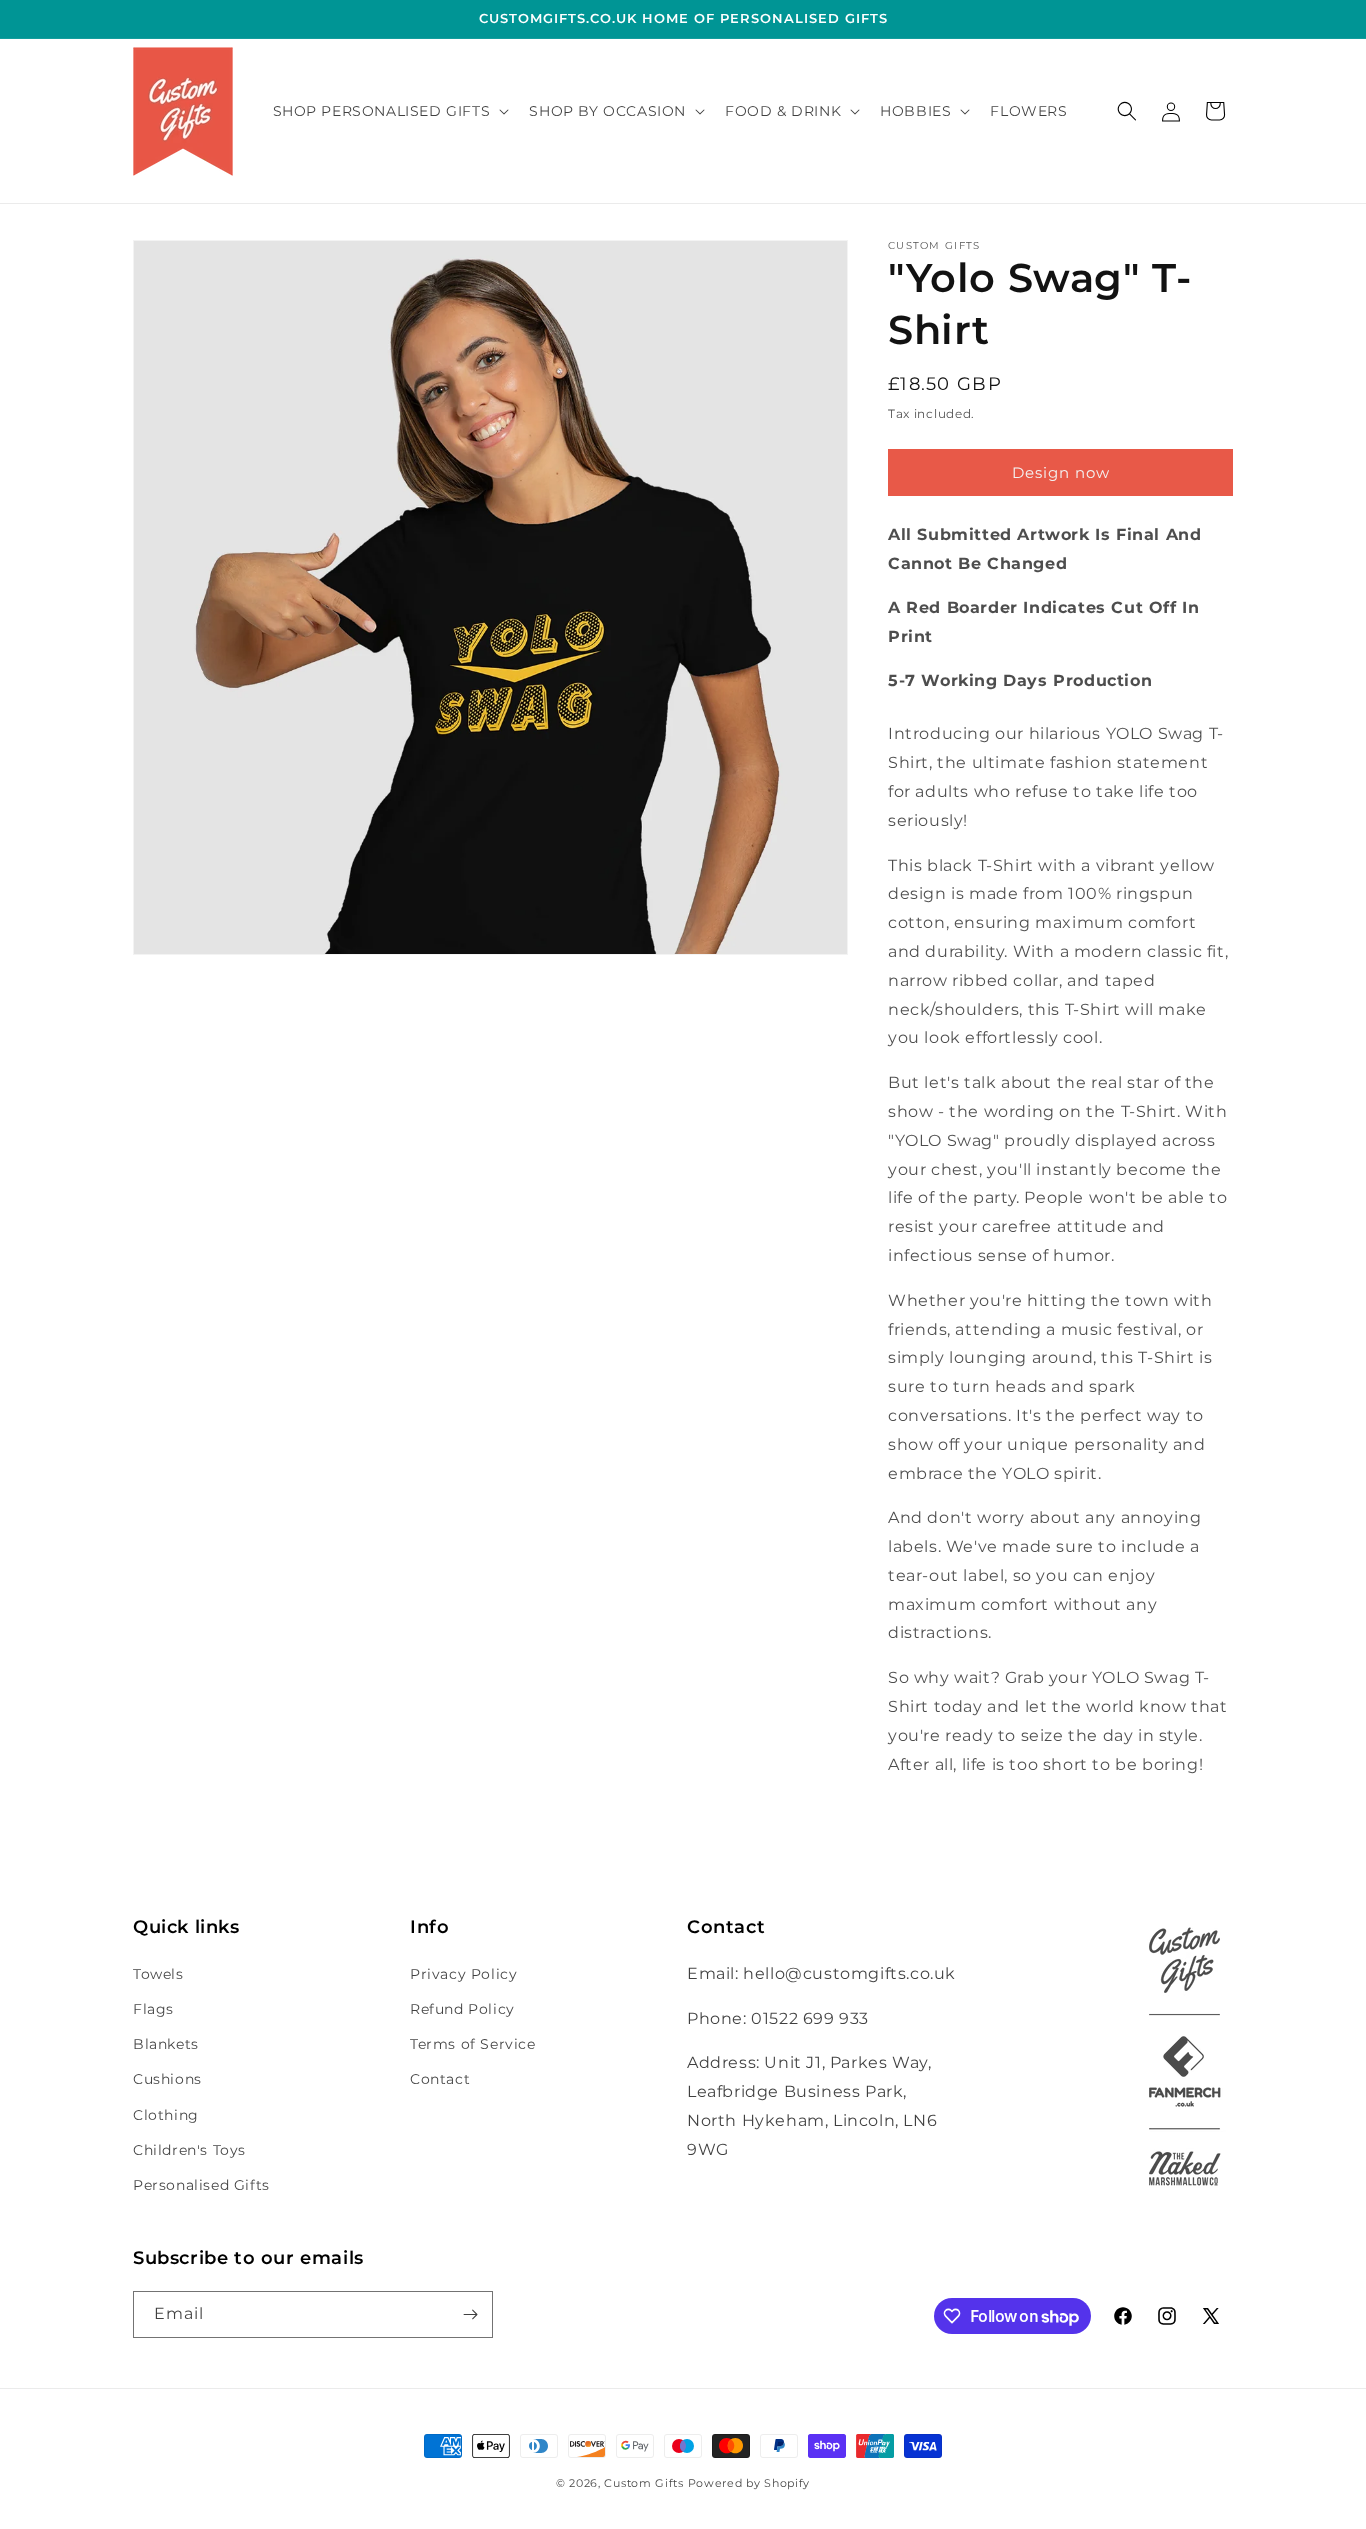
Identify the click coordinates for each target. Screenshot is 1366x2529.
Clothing (166, 2115)
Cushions (167, 2079)
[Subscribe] (470, 2314)
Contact (440, 2079)
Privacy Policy (463, 1974)
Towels (158, 1974)
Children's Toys (189, 2150)
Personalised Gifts (201, 2185)
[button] (389, 111)
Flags (153, 2009)
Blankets (166, 2044)
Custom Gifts (645, 2483)
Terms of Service (473, 2044)
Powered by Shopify (749, 2483)
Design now (1061, 472)
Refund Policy (462, 2009)
